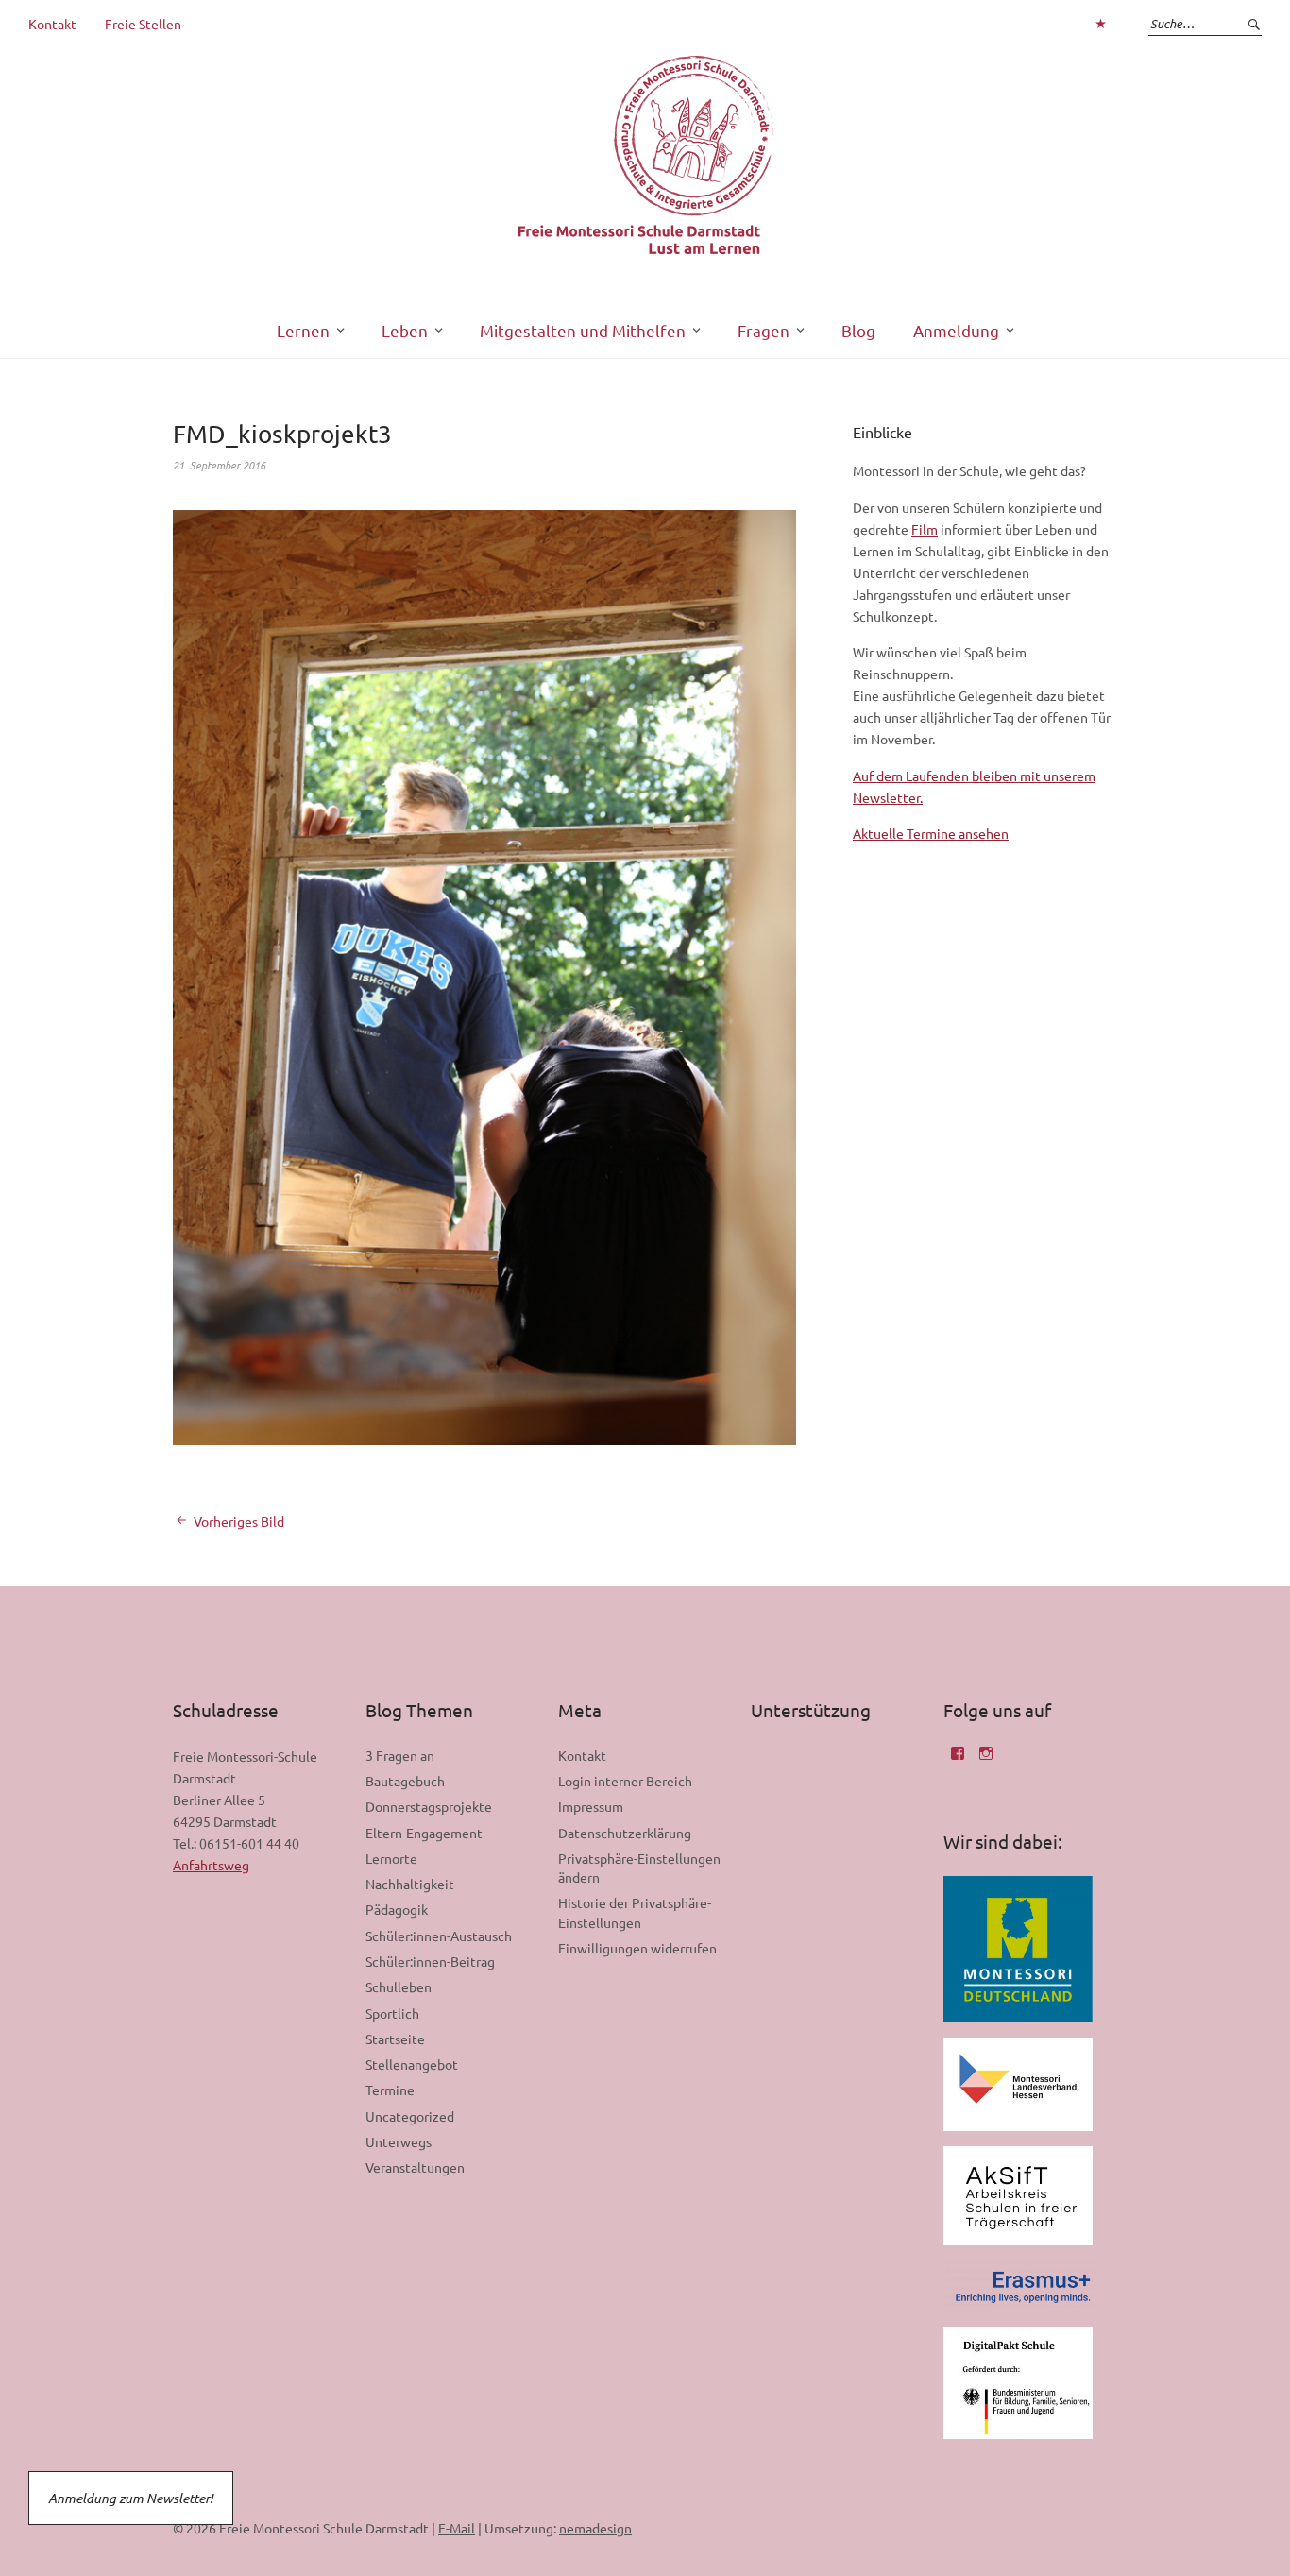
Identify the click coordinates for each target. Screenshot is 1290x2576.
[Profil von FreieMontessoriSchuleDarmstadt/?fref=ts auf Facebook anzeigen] (958, 1760)
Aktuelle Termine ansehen (931, 833)
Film (925, 529)
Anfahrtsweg (211, 1865)
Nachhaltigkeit (410, 1884)
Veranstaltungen (415, 2167)
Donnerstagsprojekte (429, 1806)
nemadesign (595, 2528)
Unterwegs (399, 2141)
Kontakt (52, 24)
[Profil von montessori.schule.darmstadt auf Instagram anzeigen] (986, 1760)
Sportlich (392, 2013)
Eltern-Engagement (424, 1833)
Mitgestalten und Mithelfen (583, 330)
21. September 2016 (219, 465)
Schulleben (399, 1987)
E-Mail (457, 2528)
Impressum (591, 1806)
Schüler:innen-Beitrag (430, 1961)
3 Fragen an (400, 1755)
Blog (858, 330)
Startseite (395, 2039)
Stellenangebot (412, 2064)
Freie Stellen (143, 24)
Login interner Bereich (625, 1781)
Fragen (764, 330)
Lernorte (391, 1858)
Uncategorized (410, 2116)
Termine (390, 2090)
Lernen (303, 330)
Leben (405, 330)
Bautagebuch (405, 1781)
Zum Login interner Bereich (1100, 24)
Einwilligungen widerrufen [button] (637, 1948)
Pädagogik (397, 1909)
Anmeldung (956, 330)
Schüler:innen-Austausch (439, 1936)
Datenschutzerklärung (625, 1833)
